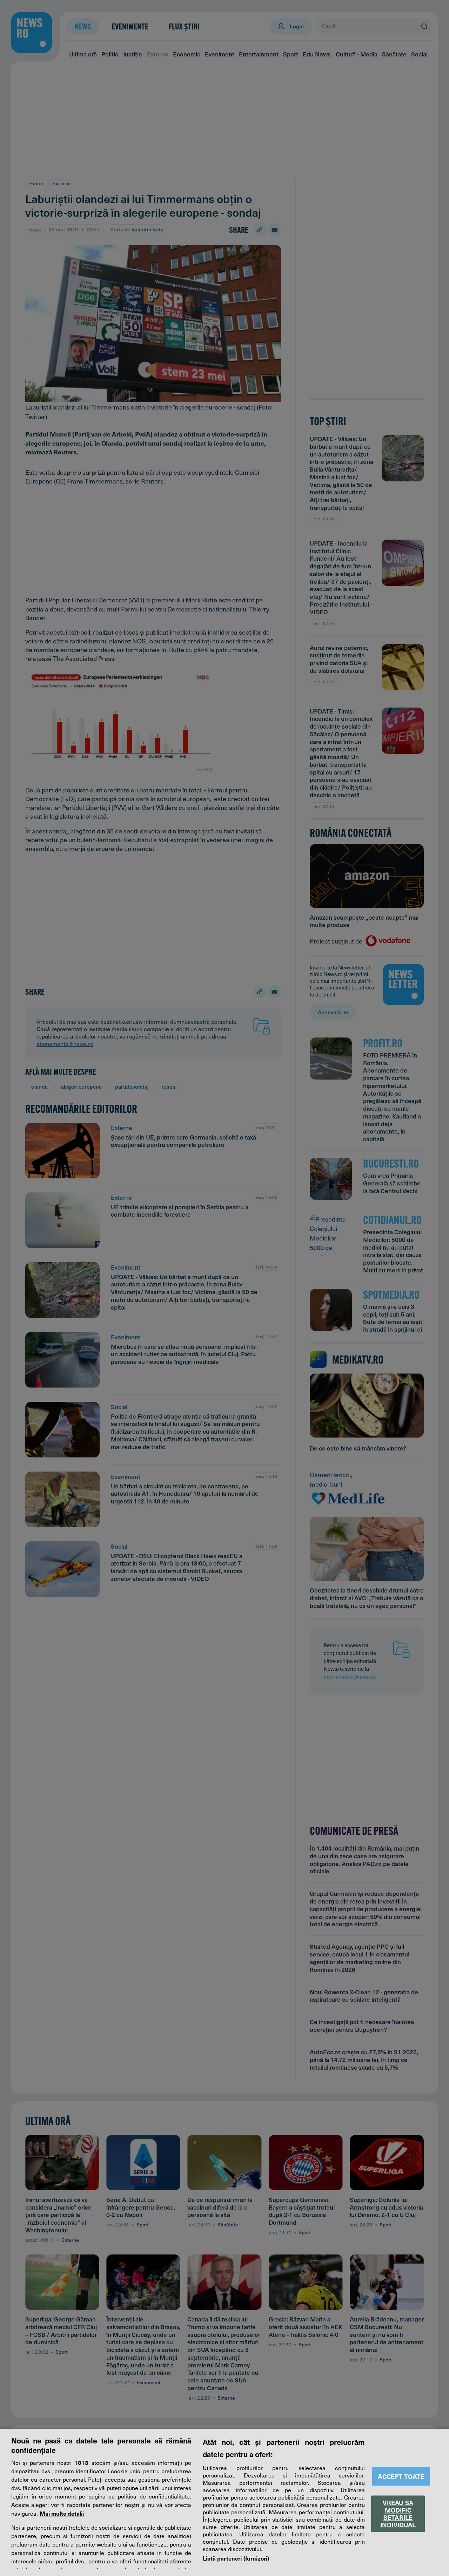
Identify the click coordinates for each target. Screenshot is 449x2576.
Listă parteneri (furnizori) (236, 2558)
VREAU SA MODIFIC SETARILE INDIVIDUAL (398, 2514)
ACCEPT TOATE (401, 2476)
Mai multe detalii (62, 2513)
